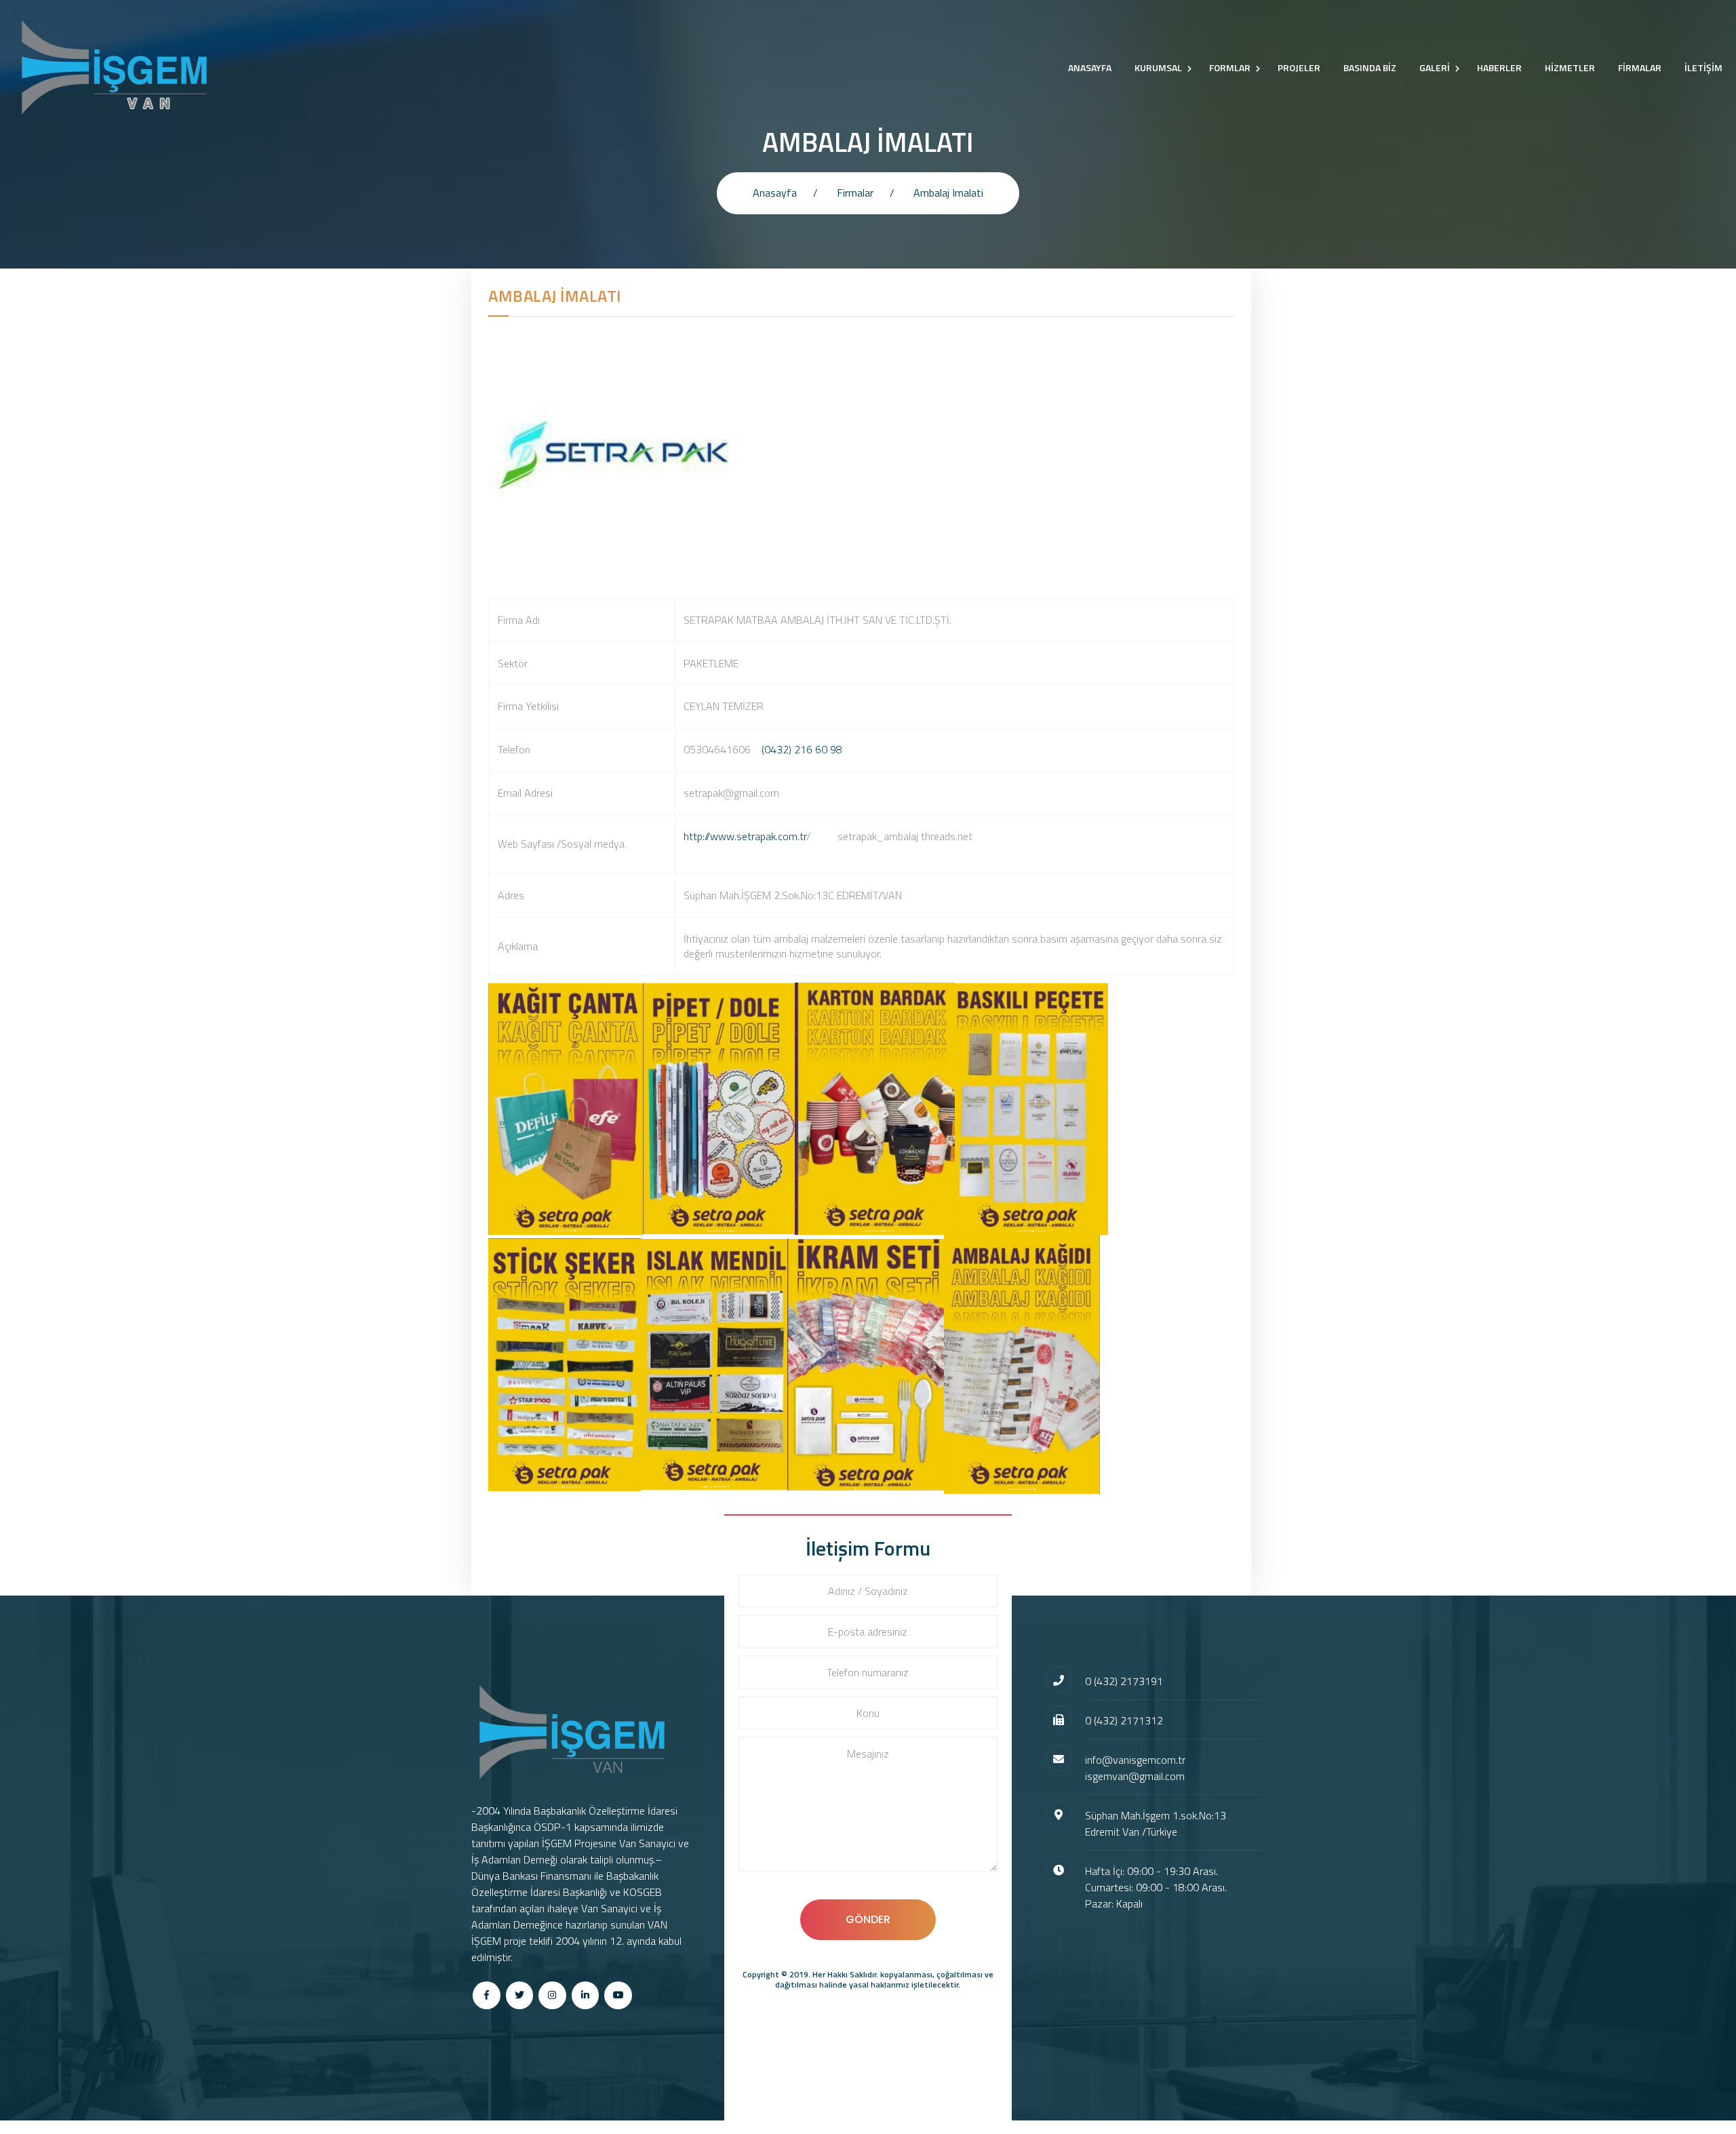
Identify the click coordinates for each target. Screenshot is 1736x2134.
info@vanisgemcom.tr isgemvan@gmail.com (1135, 1768)
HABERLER (1499, 67)
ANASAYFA (1090, 67)
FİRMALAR (1640, 67)
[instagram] (552, 1995)
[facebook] (487, 1995)
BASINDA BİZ (1370, 67)
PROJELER (1299, 67)
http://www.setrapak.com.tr (745, 836)
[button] (954, 852)
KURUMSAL (1158, 67)
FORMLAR (1230, 67)
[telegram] (520, 1995)
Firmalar (855, 193)
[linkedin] (586, 1995)
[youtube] (618, 1995)
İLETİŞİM (1703, 67)
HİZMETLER (1570, 67)
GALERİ (1435, 67)
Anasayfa (775, 193)
